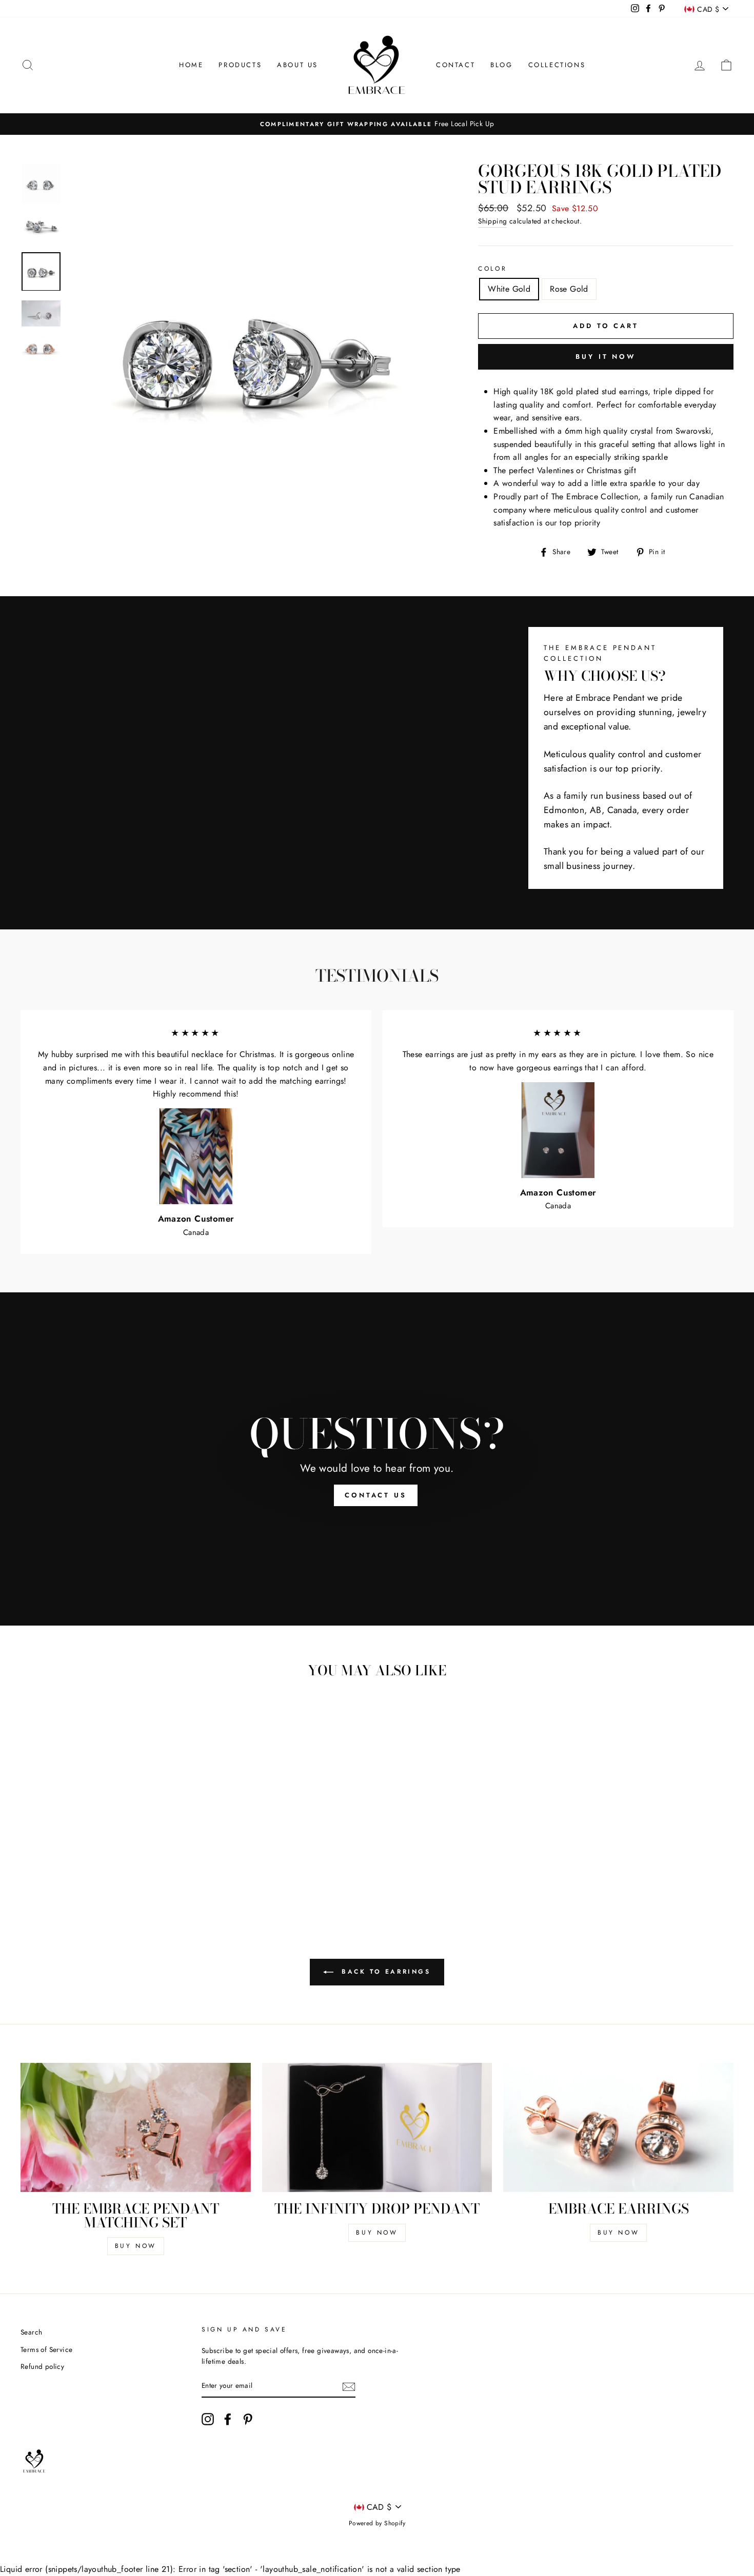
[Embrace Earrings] (618, 2127)
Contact (455, 65)
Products (240, 65)
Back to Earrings (384, 1972)
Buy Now (136, 2246)
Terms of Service (46, 2349)
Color (492, 269)
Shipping (492, 221)
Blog (501, 65)
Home (191, 65)
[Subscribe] (349, 2386)
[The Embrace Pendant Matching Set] (136, 2127)
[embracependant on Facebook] (228, 2419)
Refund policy (42, 2366)
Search (31, 2332)
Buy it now (606, 357)
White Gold (509, 289)
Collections (557, 65)
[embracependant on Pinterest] (248, 2419)
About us (297, 65)
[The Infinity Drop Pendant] (377, 2127)
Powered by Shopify (377, 2523)
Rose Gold (569, 289)
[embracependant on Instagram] (208, 2419)
